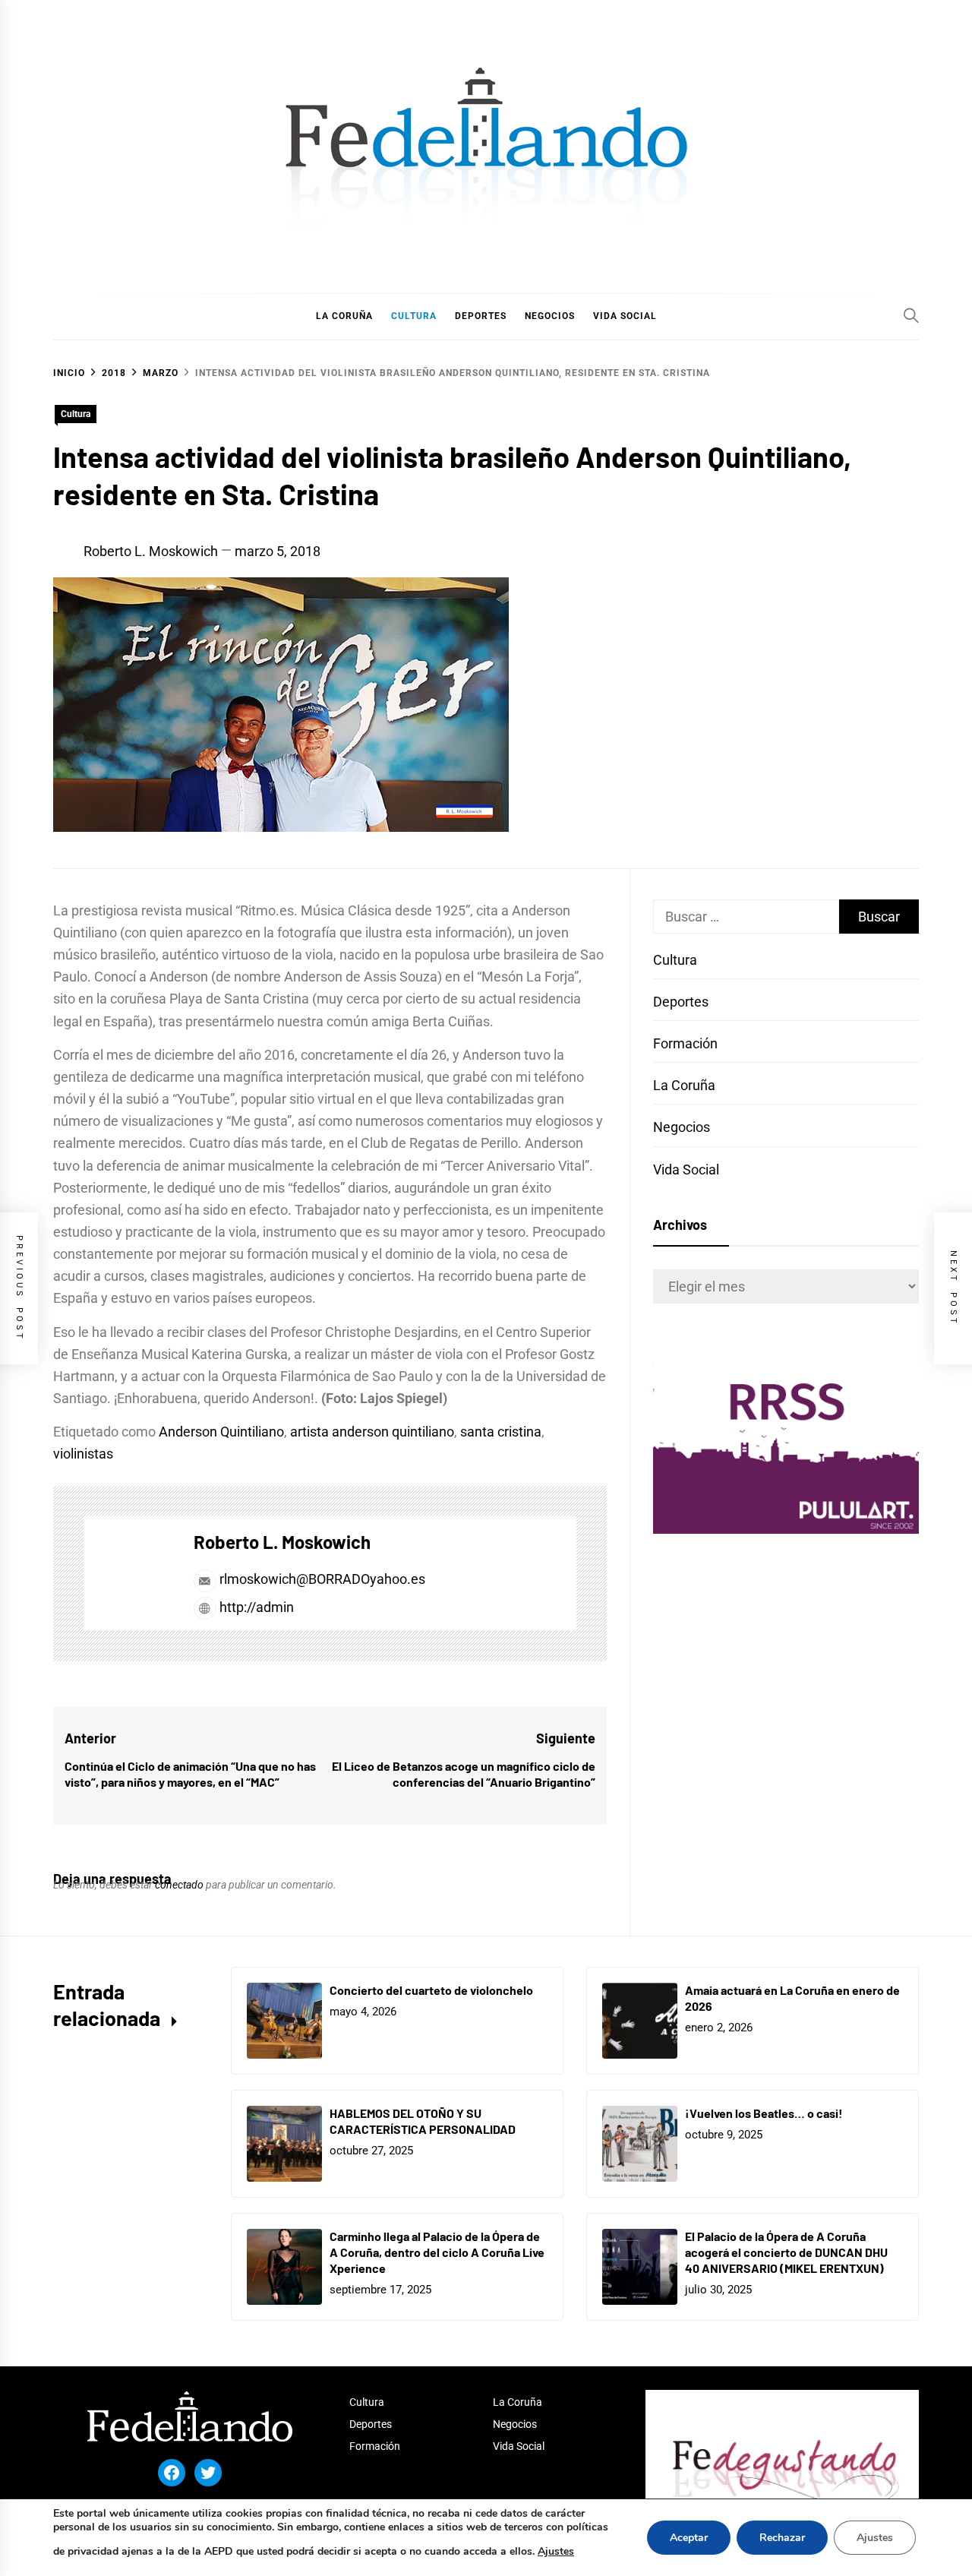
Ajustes (556, 2551)
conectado (179, 1885)
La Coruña (684, 1085)
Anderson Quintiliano (221, 1432)
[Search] (911, 315)
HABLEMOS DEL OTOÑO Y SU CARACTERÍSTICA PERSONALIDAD (423, 2121)
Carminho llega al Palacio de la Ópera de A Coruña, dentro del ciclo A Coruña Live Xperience (437, 2252)
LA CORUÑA (344, 316)
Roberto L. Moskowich (151, 551)
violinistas (83, 1454)
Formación (685, 1043)
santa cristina (501, 1432)
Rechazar (782, 2538)
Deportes (681, 1002)
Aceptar (689, 2538)
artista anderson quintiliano (372, 1432)
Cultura (76, 414)
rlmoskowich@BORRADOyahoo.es (322, 1579)
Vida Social (686, 1169)
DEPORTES (481, 316)
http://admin (255, 1607)
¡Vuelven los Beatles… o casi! (764, 2113)
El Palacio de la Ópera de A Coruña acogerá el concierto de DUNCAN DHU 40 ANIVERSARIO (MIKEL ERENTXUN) (786, 2252)
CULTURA (414, 316)
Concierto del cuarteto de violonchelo (431, 1990)
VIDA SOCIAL (625, 316)
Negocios (682, 1127)
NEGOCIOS (550, 316)
